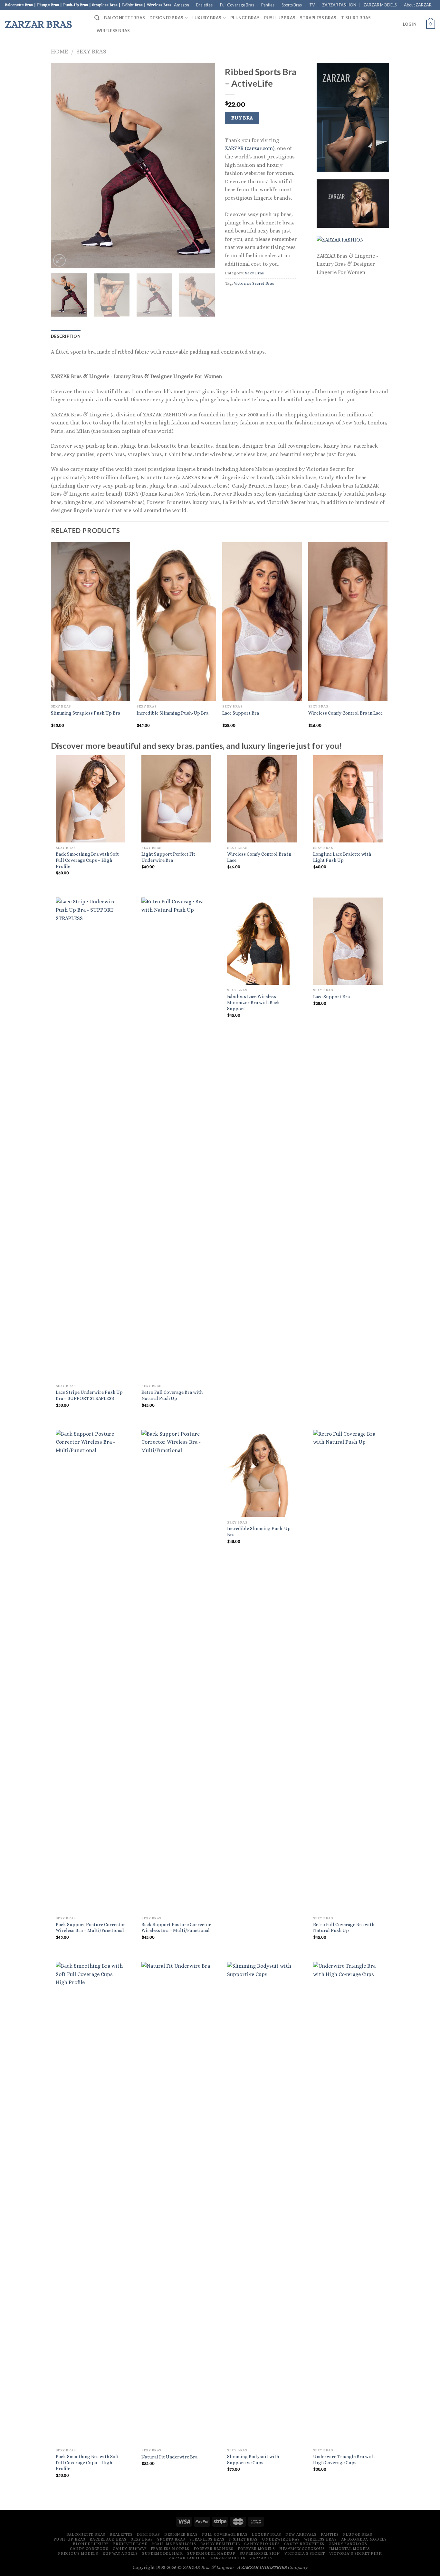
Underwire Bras (281, 2539)
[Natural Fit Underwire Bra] (176, 2203)
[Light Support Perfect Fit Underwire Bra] (176, 799)
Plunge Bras (245, 18)
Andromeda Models (364, 2539)
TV (312, 5)
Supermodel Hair (162, 2553)
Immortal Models (350, 2549)
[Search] (97, 18)
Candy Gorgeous (89, 2549)
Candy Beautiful (220, 2544)
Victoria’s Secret (305, 2553)
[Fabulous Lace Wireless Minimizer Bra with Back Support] (262, 941)
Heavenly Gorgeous (302, 2549)
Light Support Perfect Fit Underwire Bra (168, 857)
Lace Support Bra (241, 713)
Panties (268, 5)
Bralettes (204, 5)
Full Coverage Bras (237, 5)
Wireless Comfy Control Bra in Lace (345, 713)
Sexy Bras (91, 51)
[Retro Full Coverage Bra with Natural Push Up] (176, 1139)
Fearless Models (170, 2549)
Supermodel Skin (260, 2553)
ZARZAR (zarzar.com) (250, 148)
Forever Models (256, 2549)
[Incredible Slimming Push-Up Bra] (262, 1473)
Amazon (182, 5)
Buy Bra (242, 118)
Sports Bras (292, 5)
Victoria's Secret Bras (254, 283)
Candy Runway (129, 2549)
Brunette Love (130, 2544)
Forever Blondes (213, 2549)
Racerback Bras (108, 2539)
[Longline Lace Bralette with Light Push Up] (348, 799)
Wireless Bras (113, 31)
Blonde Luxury (91, 2544)
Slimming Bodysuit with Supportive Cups (253, 2460)
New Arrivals (301, 2534)
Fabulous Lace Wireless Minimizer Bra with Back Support (253, 1002)
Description (66, 336)
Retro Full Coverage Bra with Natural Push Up (172, 1395)
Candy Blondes (262, 2544)
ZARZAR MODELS (380, 5)
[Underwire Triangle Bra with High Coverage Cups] (348, 2203)
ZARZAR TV (261, 2558)
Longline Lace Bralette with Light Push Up (342, 857)
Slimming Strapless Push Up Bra (86, 713)
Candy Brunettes (304, 2544)
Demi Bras (148, 2534)
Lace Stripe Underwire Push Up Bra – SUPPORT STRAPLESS (89, 1395)
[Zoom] (59, 260)
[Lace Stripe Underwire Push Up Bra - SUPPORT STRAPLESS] (91, 1139)
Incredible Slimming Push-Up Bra (172, 713)
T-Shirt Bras (356, 18)
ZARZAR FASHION (339, 5)
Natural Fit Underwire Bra (169, 2457)
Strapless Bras (318, 18)
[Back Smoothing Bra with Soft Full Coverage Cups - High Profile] (91, 799)
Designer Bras (166, 18)
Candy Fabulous (348, 2544)
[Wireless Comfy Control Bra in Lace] (262, 799)
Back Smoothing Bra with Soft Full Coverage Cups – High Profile (87, 860)
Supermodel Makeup (211, 2553)
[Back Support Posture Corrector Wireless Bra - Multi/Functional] (91, 1671)
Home (59, 51)
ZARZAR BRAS (38, 24)
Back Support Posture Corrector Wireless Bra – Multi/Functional (91, 1928)
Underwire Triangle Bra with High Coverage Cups (344, 2460)
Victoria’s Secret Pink (355, 2553)
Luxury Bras (207, 18)
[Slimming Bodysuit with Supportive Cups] (262, 2203)
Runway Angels (120, 2553)
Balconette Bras (124, 18)
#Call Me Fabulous (174, 2544)
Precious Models (78, 2553)
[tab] (66, 336)
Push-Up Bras (280, 18)
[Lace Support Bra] (348, 941)
